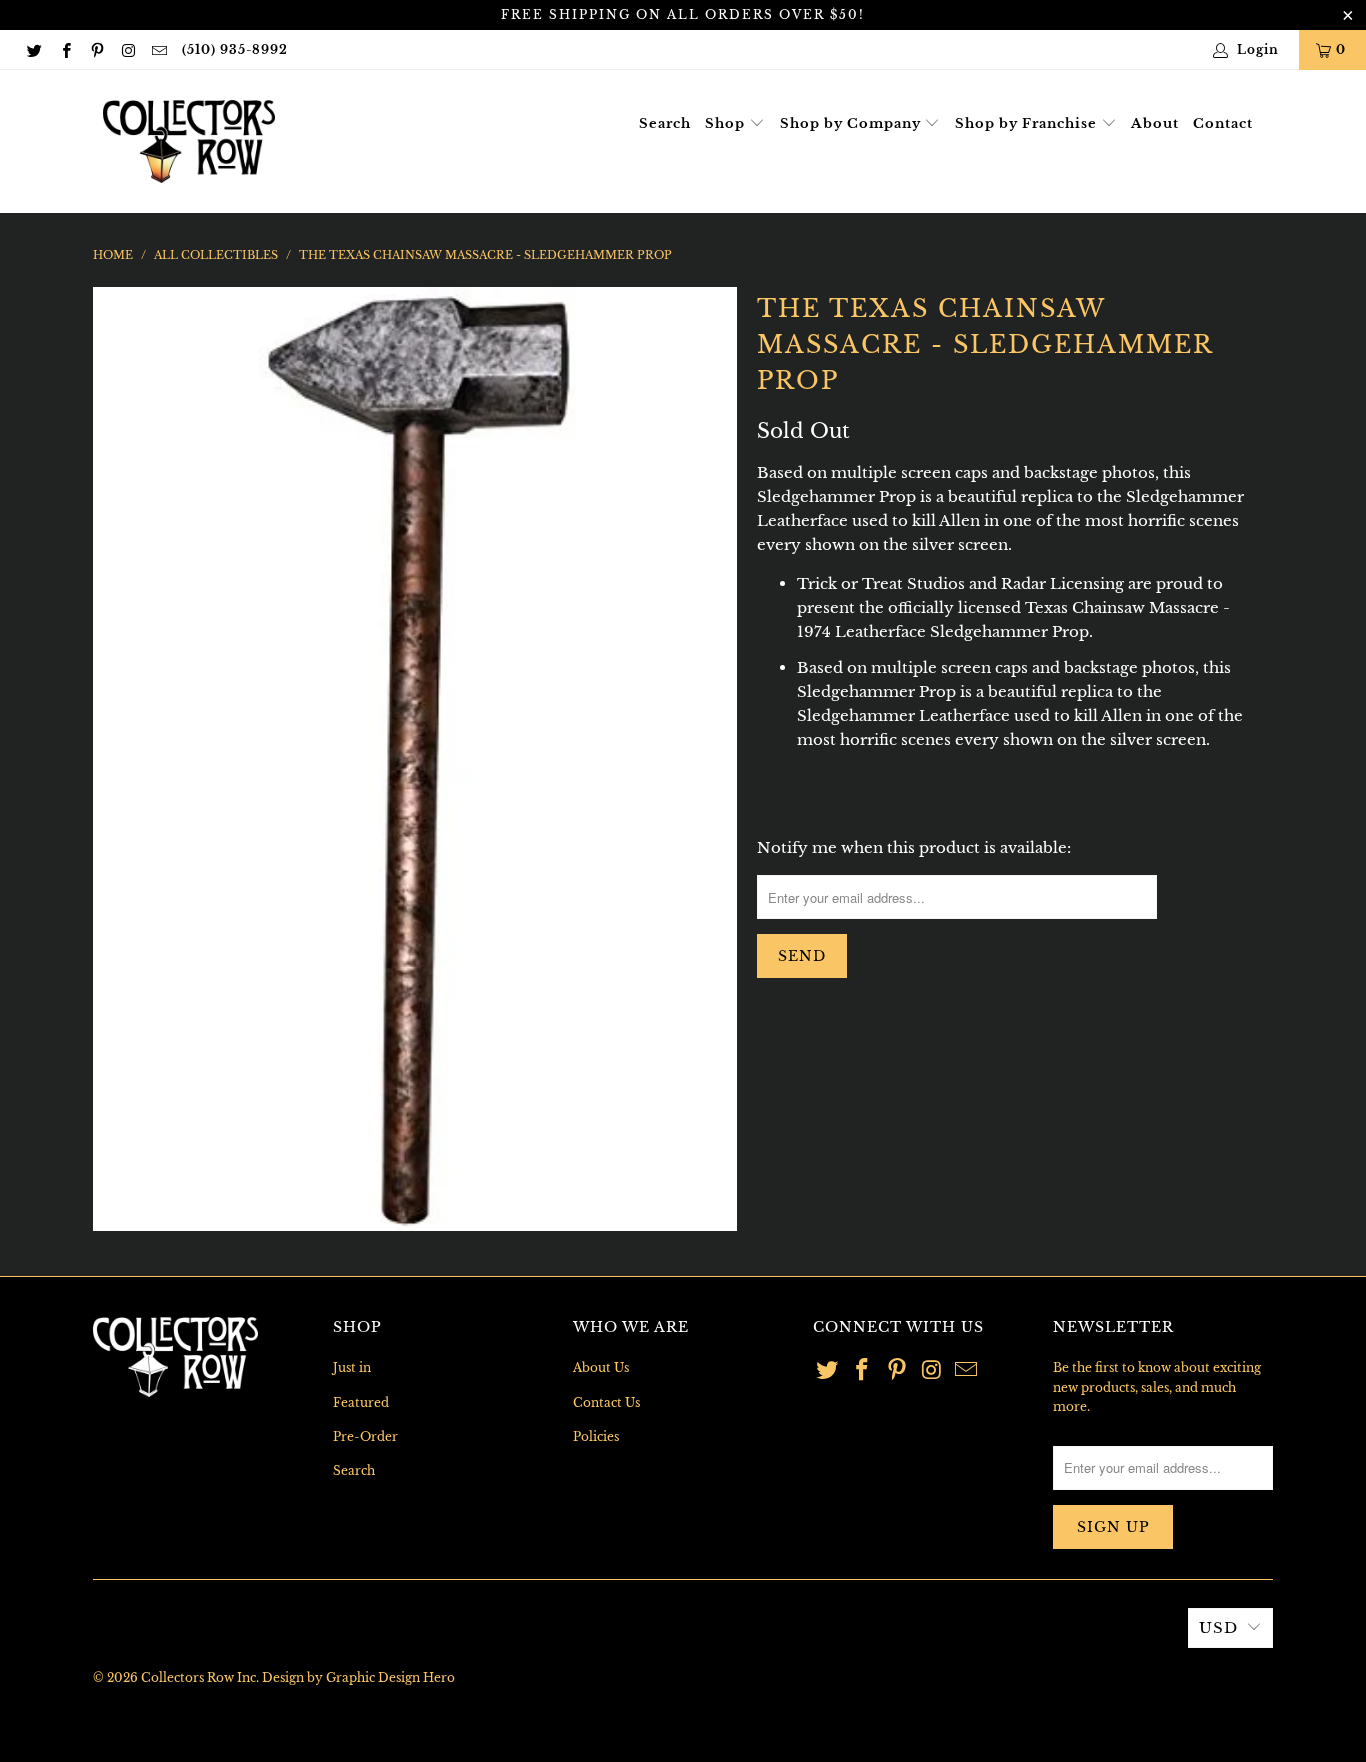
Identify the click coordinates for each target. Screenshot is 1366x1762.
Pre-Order (365, 1436)
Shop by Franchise (1028, 123)
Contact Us (606, 1402)
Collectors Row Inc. (200, 1677)
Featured (361, 1402)
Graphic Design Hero (390, 1677)
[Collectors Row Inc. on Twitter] (33, 49)
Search (665, 123)
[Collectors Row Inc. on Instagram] (127, 49)
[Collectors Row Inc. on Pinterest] (96, 49)
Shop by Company (852, 123)
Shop (727, 123)
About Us (601, 1367)
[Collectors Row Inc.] (189, 141)
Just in (352, 1367)
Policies (596, 1436)
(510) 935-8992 (235, 49)
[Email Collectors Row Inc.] (158, 49)
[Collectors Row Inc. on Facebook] (64, 49)
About (1155, 123)
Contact (1223, 123)
